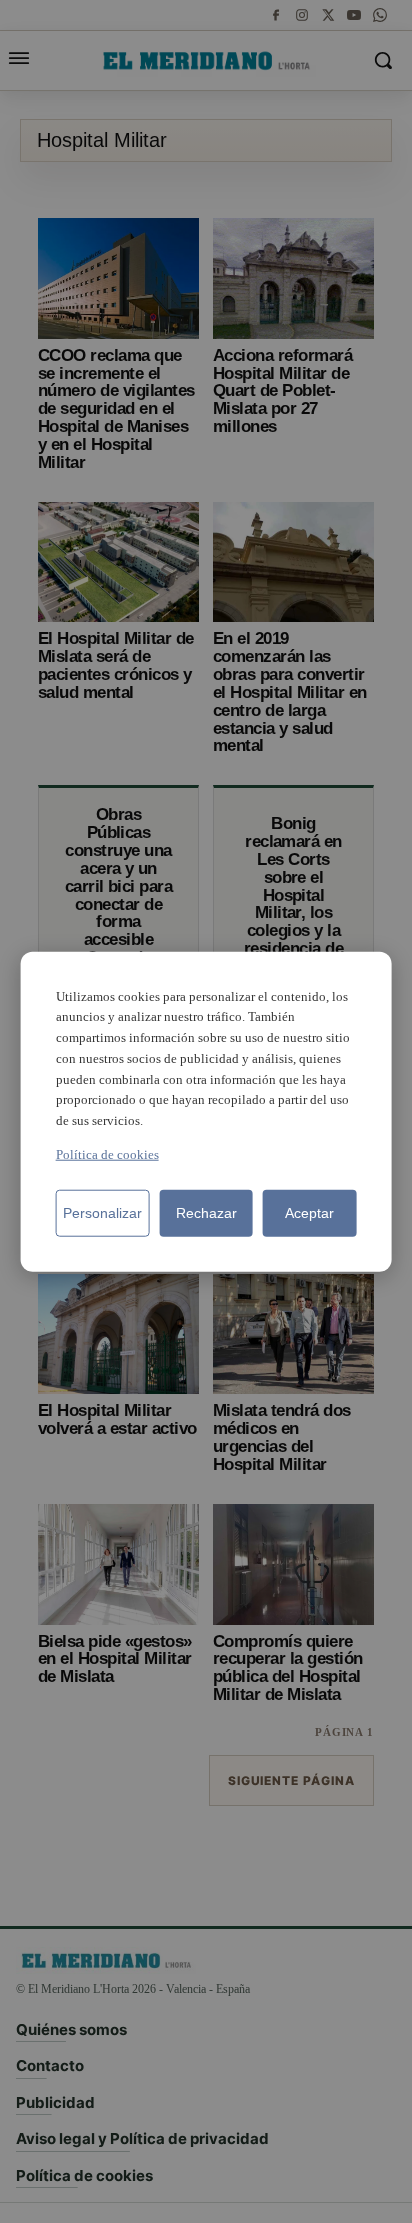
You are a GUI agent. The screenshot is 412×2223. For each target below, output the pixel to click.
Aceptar (309, 1213)
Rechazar (206, 1213)
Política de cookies (107, 1154)
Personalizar (102, 1213)
